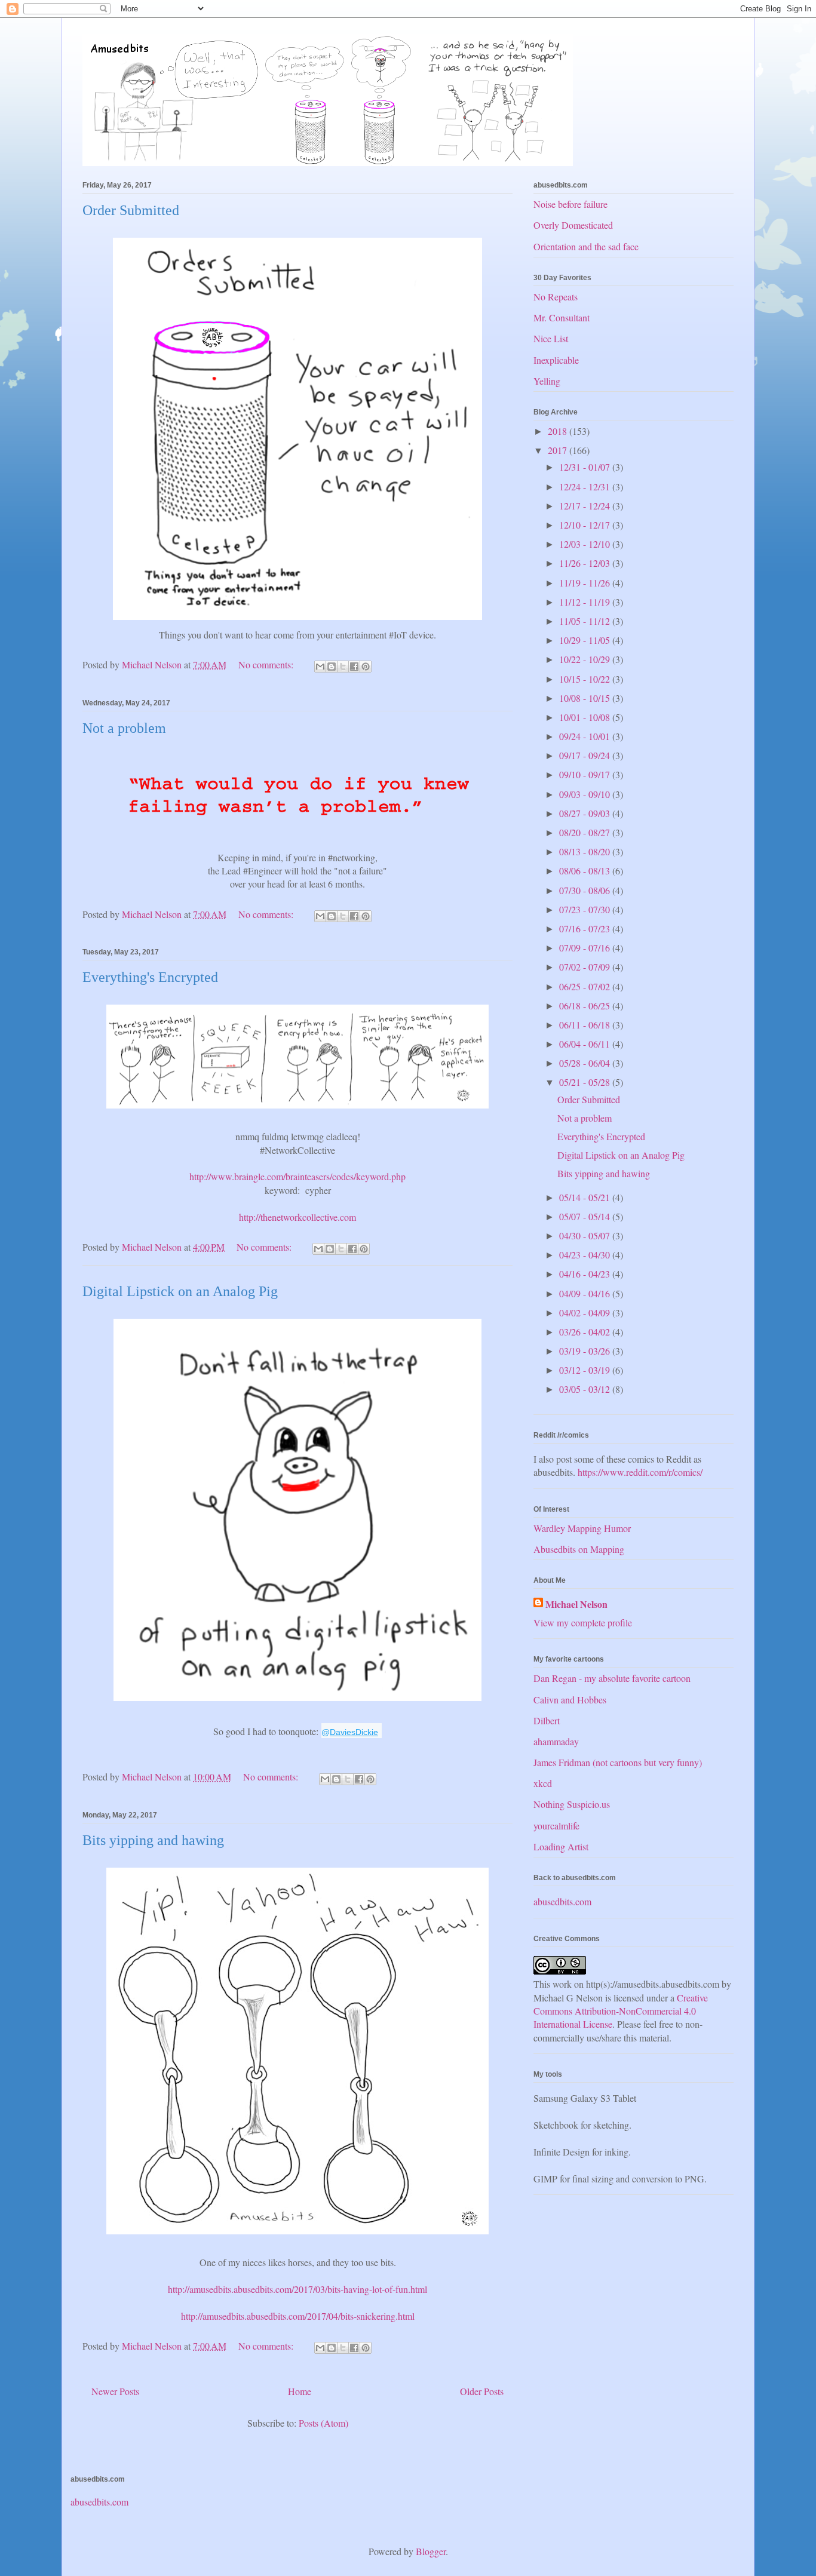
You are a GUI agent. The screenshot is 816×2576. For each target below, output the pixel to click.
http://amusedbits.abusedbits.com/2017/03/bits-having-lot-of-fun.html (297, 2289)
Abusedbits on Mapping (579, 1549)
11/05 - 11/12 (586, 621)
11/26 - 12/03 (586, 563)
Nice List (551, 338)
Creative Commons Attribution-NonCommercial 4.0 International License (621, 2011)
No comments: (267, 664)
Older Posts (482, 2391)
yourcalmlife (556, 1826)
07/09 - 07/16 (586, 948)
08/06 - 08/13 (586, 871)
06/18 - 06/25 (586, 1005)
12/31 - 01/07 (586, 467)
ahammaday (556, 1741)
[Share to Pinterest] (366, 667)
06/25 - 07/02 (586, 986)
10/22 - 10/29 (586, 659)
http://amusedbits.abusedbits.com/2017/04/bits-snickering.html (298, 2316)
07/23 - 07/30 (586, 909)
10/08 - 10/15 (586, 698)
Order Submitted (131, 210)
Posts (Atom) (323, 2423)
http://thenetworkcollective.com (297, 1217)
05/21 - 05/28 (586, 1082)
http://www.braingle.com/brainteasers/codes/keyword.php (297, 1176)
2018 (559, 431)
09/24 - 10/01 (586, 736)
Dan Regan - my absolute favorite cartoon (612, 1678)
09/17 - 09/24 (586, 755)
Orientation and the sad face (586, 246)
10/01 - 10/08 (586, 717)
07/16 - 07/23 (586, 928)
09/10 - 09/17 (586, 774)
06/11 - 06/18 (586, 1025)
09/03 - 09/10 (586, 794)
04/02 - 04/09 (586, 1312)
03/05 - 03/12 (586, 1389)
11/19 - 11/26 (586, 583)
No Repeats (556, 297)
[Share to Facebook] (354, 667)
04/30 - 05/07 (586, 1235)
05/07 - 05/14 (586, 1216)
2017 (559, 450)
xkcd (543, 1783)
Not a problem (124, 728)
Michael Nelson (576, 1604)
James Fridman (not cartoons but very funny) (618, 1762)
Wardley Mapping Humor (582, 1528)
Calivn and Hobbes (570, 1700)
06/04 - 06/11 (586, 1044)
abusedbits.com (562, 1901)
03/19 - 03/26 (586, 1351)
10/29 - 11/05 (586, 640)
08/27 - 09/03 (586, 813)
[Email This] (320, 667)
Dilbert (547, 1720)
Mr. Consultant (562, 317)
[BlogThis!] (332, 667)
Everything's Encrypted (150, 977)
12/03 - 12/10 (586, 544)
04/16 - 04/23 (586, 1274)
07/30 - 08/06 (586, 890)
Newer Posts (115, 2391)
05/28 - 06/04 (586, 1063)
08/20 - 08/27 (586, 832)
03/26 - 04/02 (586, 1332)
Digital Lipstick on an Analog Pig (180, 1291)
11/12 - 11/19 (586, 602)
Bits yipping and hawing (153, 1840)
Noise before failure (570, 204)
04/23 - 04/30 (586, 1255)
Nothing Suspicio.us (572, 1804)
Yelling (547, 381)
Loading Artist (561, 1846)
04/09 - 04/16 (586, 1293)
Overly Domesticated (573, 225)
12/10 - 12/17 (586, 525)
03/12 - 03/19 (586, 1370)
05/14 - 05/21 (586, 1197)
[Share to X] (343, 667)
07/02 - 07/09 (586, 967)
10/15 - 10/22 (586, 679)
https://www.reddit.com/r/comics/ (640, 1472)
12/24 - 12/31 (586, 486)
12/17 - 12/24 (586, 506)
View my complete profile (583, 1622)
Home (300, 2391)
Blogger (431, 2551)
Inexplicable (556, 360)
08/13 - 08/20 (586, 851)
